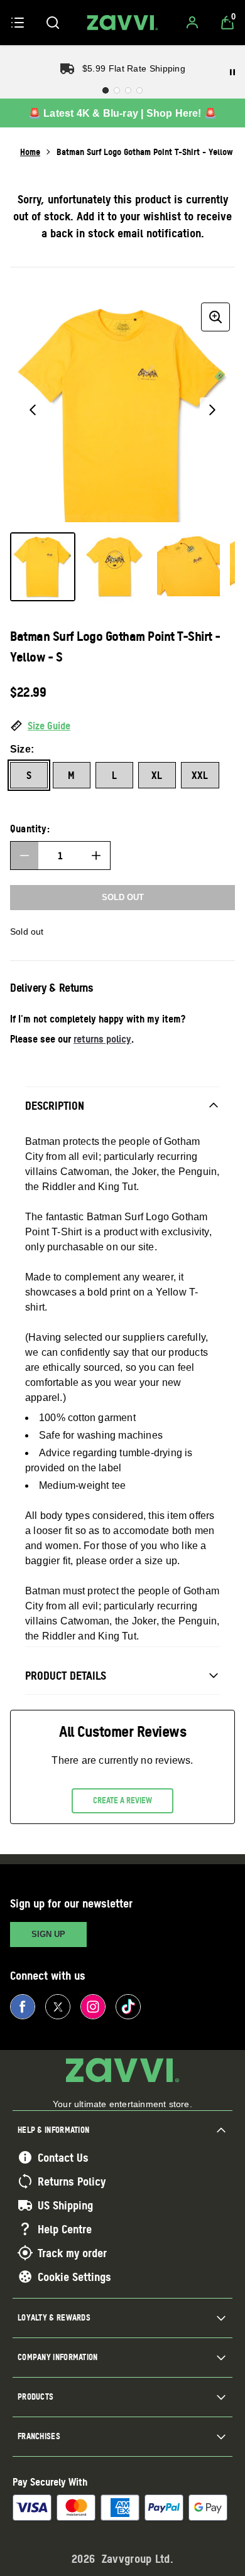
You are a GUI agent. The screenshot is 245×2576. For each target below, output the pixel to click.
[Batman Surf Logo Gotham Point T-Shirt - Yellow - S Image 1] (43, 567)
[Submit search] (53, 23)
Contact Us (63, 2157)
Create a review (122, 1800)
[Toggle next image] (212, 410)
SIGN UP (48, 1934)
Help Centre (65, 2229)
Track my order (72, 2253)
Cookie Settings (74, 2277)
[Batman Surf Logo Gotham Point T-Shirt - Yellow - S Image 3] (188, 565)
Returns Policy (72, 2181)
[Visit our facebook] (23, 2007)
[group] (122, 410)
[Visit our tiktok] (128, 2007)
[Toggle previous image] (33, 410)
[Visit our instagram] (93, 2007)
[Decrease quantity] (24, 856)
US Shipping (65, 2205)
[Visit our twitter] (58, 2007)
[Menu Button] (18, 23)
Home (30, 152)
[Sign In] (192, 23)
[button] (122, 726)
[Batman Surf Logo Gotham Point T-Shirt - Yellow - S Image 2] (116, 568)
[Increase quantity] (96, 856)
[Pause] (232, 72)
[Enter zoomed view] (215, 317)
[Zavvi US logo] (122, 23)
